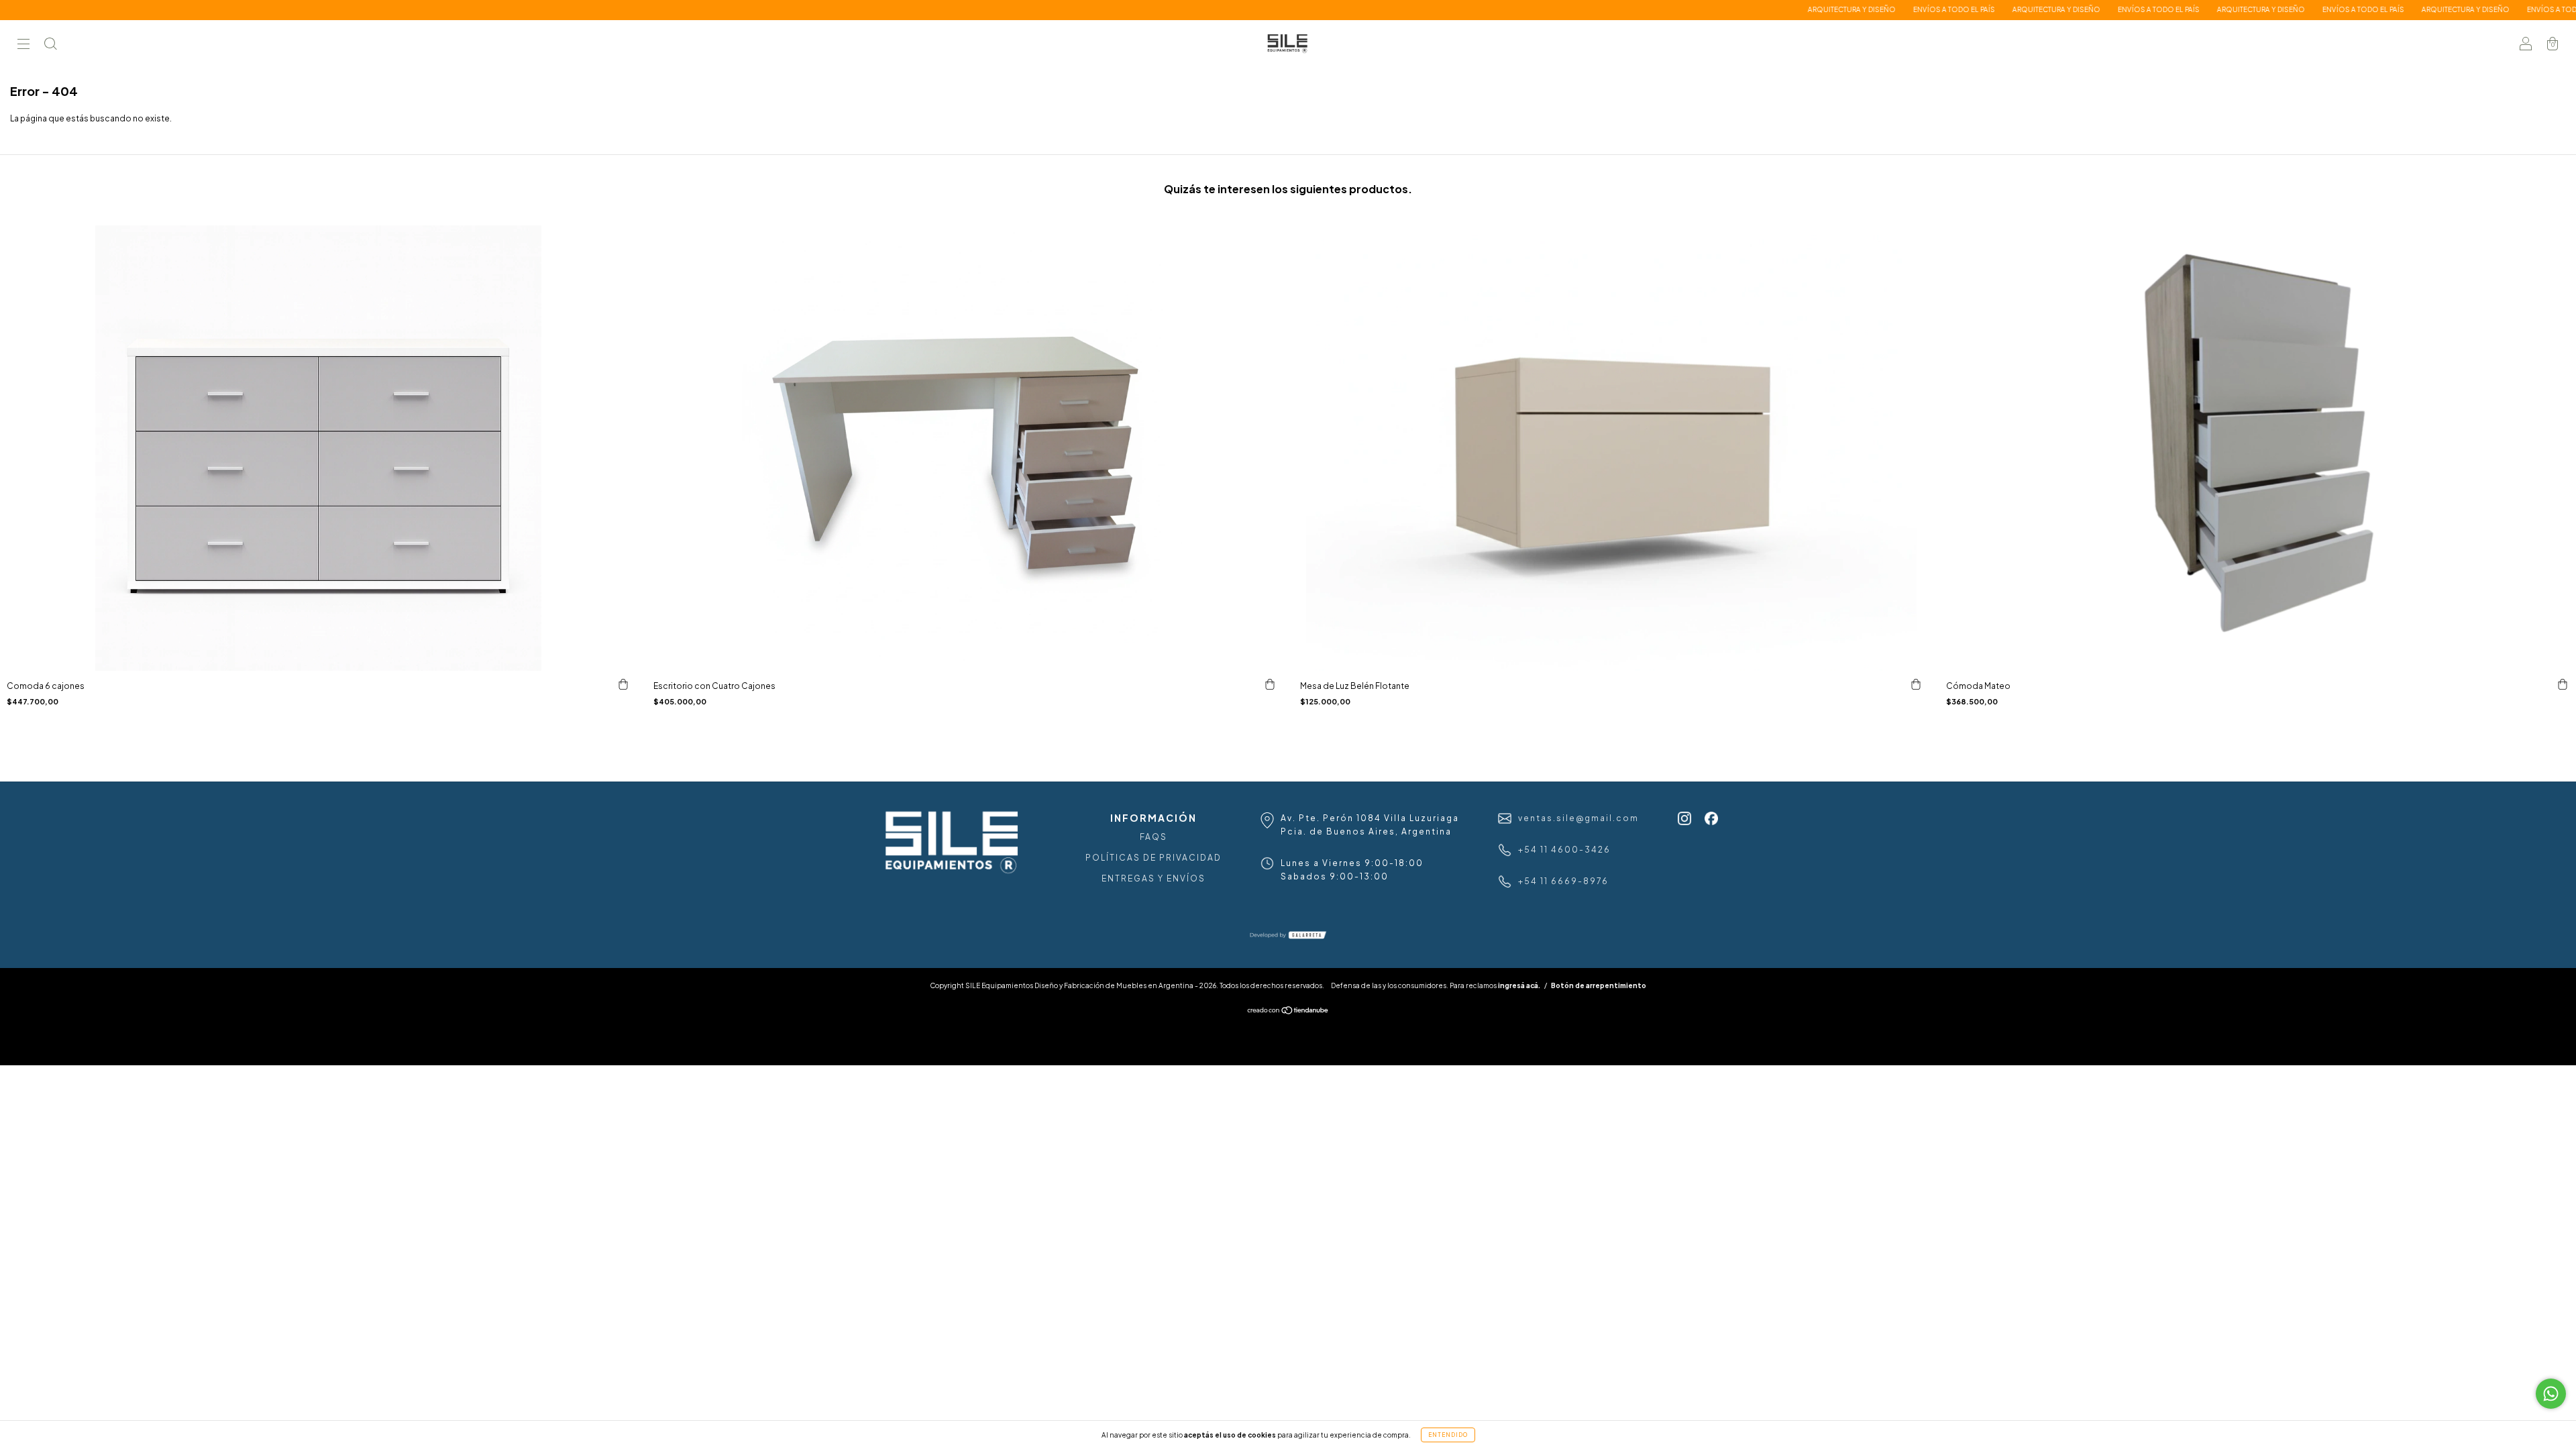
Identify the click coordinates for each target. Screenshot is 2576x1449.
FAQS (1153, 837)
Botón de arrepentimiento (1599, 985)
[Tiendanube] (1288, 1011)
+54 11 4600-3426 (1564, 850)
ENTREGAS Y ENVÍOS (1153, 878)
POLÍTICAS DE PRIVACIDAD (1153, 858)
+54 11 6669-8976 (1563, 881)
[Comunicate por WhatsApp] (2551, 1394)
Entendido (1448, 1435)
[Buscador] (50, 45)
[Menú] (23, 45)
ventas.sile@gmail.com (1578, 818)
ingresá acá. (1519, 985)
